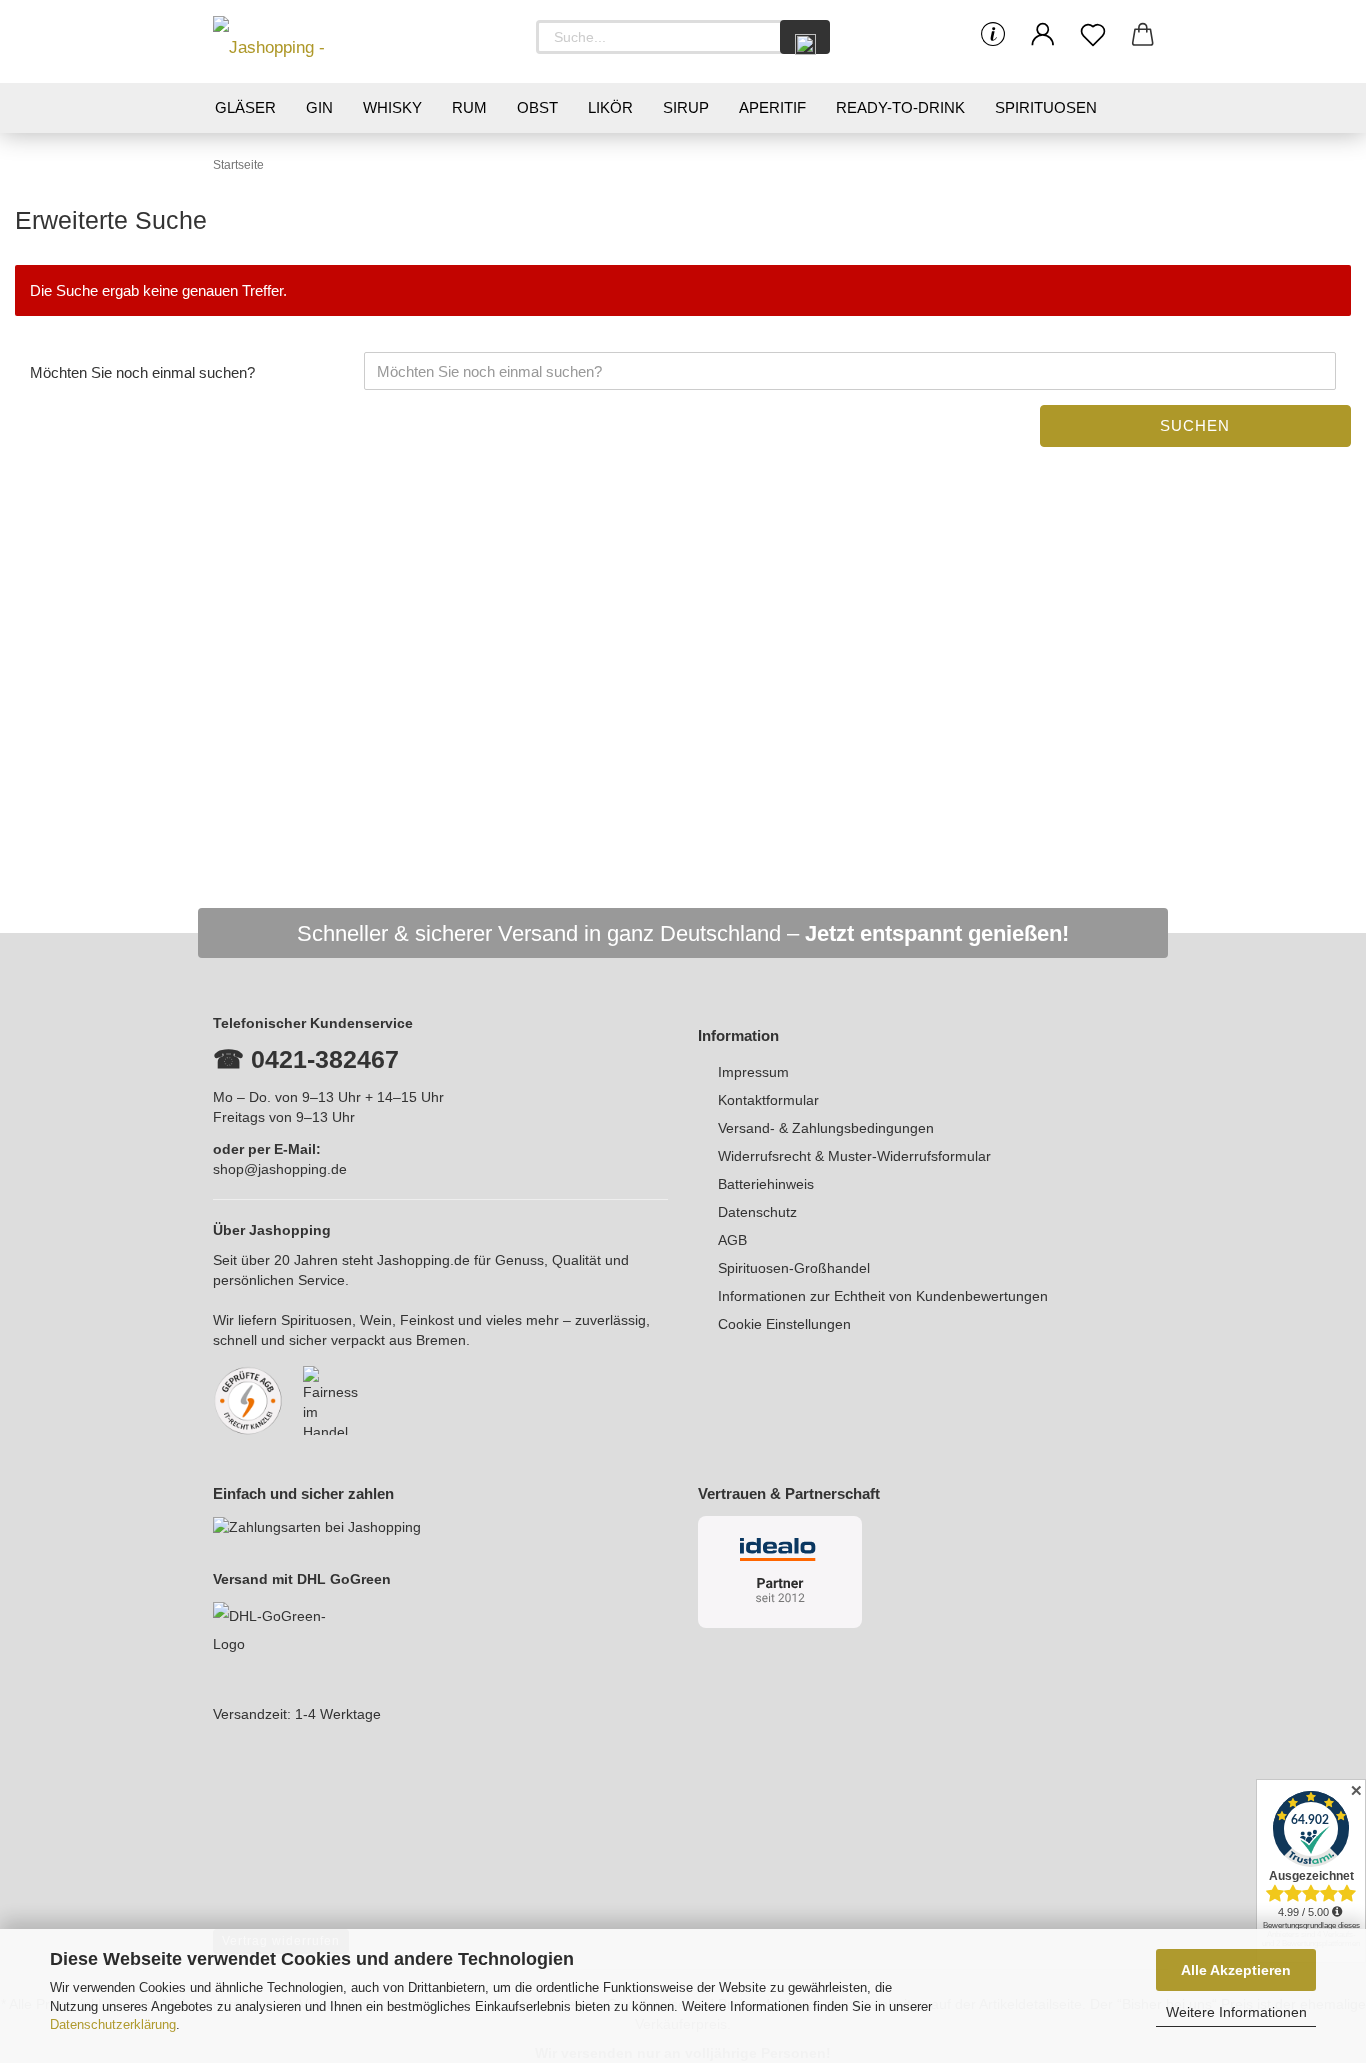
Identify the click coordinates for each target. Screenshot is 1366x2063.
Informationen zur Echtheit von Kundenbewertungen (883, 1296)
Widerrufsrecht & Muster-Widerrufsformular (854, 1156)
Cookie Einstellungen (784, 1324)
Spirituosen (1046, 107)
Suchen (1195, 425)
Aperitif (772, 107)
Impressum (753, 1072)
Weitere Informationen (1236, 2012)
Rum (469, 107)
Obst (537, 107)
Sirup (686, 107)
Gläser (245, 107)
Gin (319, 107)
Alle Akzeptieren (1236, 1970)
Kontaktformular (768, 1100)
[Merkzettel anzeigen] (1093, 35)
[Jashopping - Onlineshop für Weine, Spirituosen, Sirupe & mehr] (303, 41)
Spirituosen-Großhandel (794, 1268)
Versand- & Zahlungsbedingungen (826, 1128)
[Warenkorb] (1143, 35)
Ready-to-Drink (900, 107)
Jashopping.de (423, 1260)
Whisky (392, 107)
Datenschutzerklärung (113, 2024)
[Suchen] (805, 37)
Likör (610, 107)
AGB (732, 1240)
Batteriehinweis (766, 1184)
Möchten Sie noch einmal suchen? (142, 372)
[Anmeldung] (1043, 35)
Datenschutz (757, 1212)
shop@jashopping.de (280, 1169)
